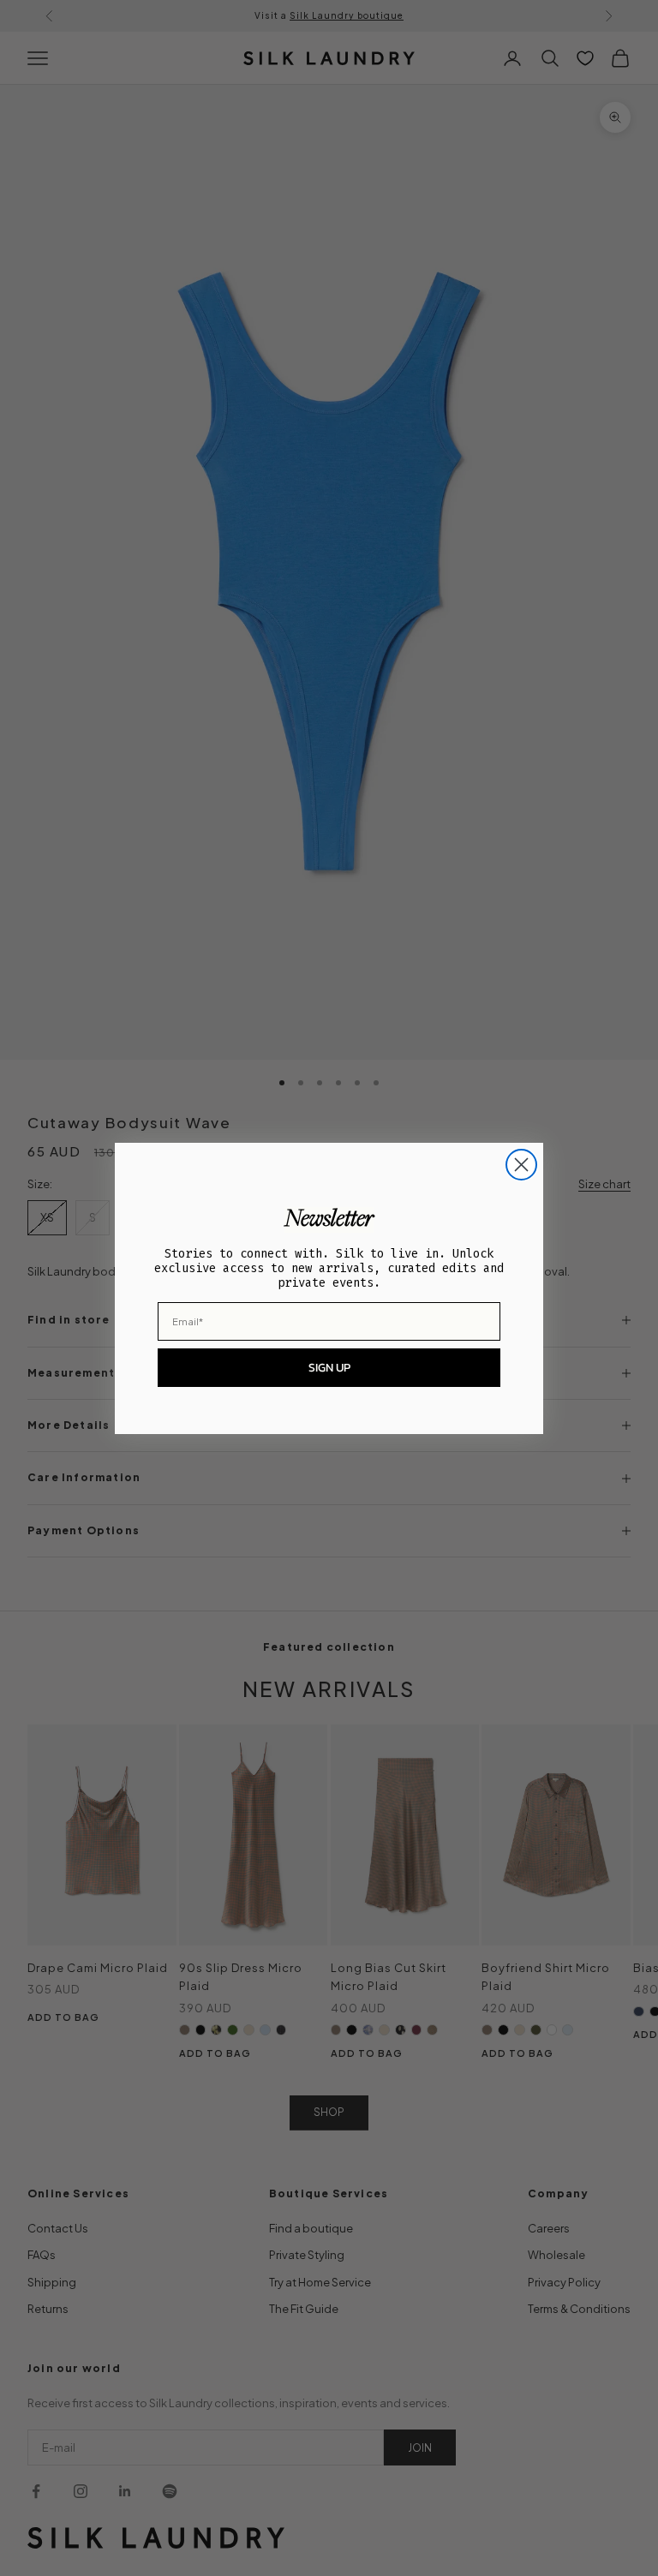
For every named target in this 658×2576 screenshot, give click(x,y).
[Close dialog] (521, 1165)
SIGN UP (329, 1368)
